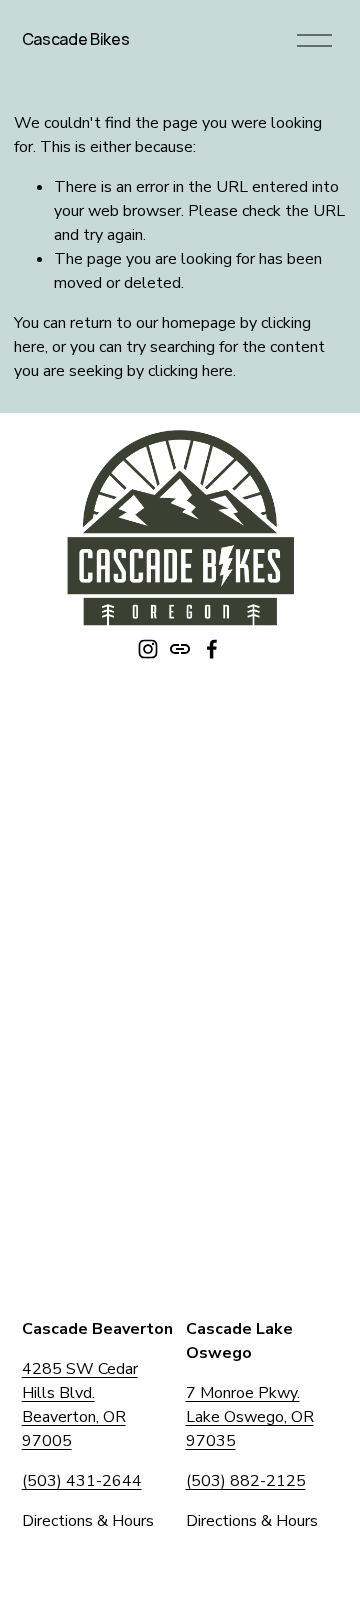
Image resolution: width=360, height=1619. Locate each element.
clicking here (190, 371)
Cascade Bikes (76, 39)
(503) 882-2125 (246, 1481)
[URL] (180, 649)
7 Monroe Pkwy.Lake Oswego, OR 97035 (250, 1417)
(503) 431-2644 (82, 1481)
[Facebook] (212, 649)
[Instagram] (148, 649)
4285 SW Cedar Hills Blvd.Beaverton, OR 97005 (80, 1405)
